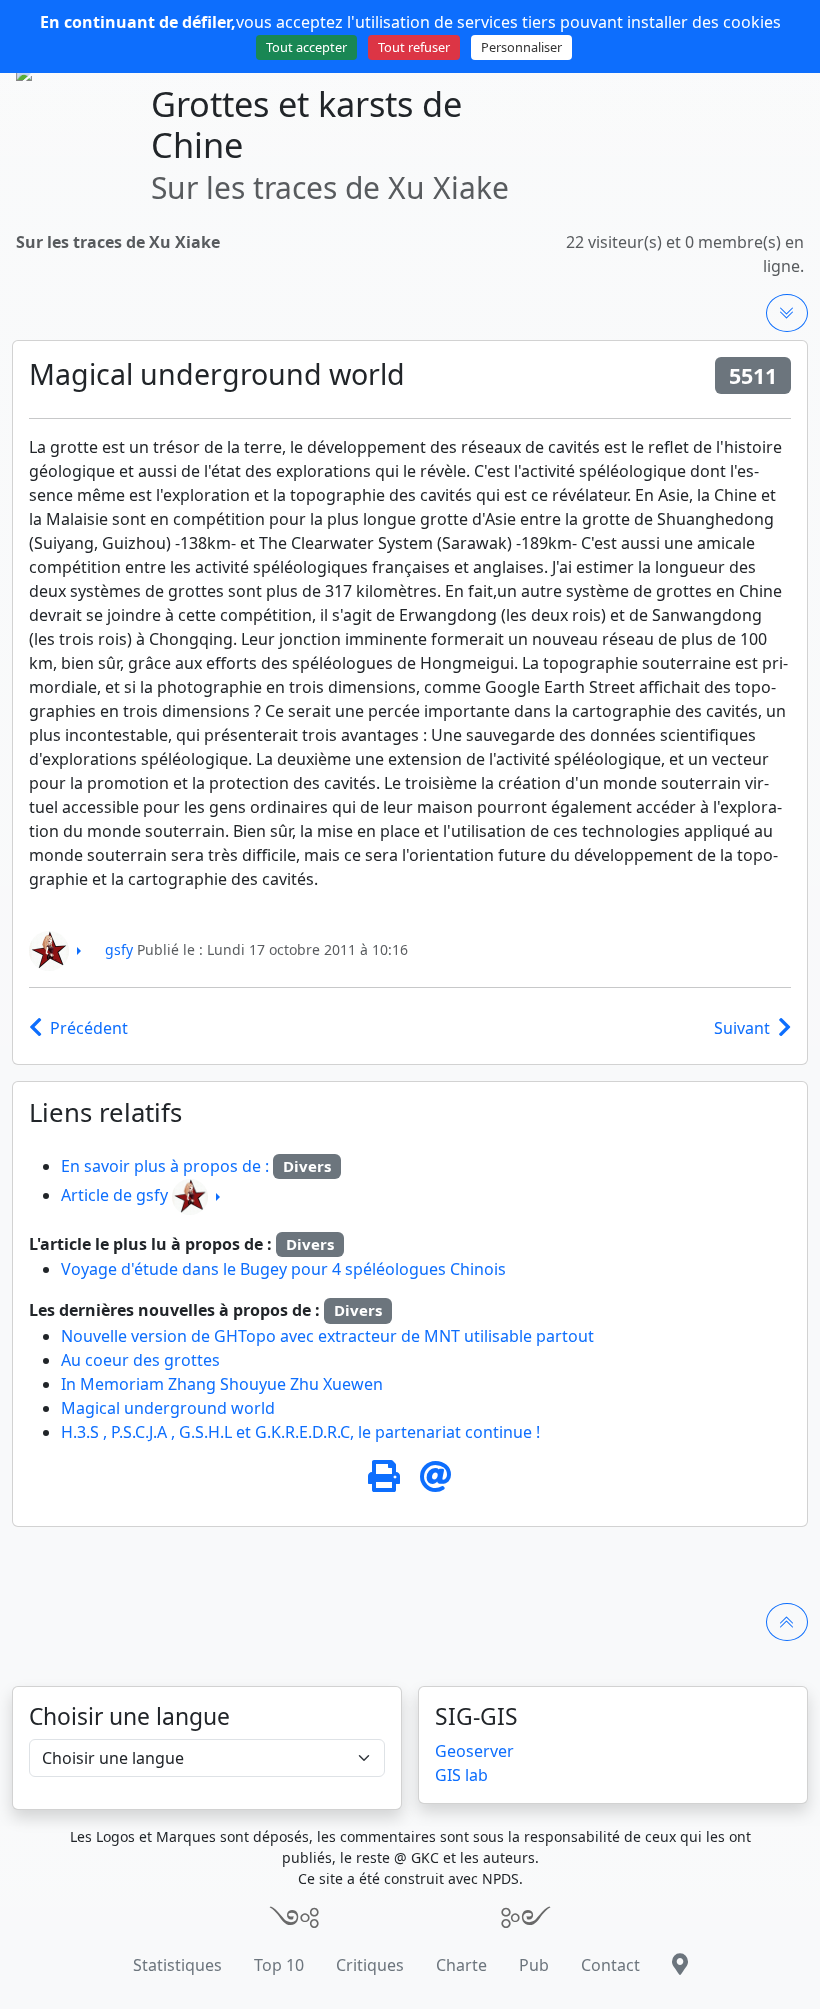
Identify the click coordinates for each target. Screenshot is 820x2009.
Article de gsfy (114, 1195)
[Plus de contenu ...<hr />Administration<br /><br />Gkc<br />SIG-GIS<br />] (787, 313)
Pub (534, 1965)
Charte (461, 1965)
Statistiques (177, 1965)
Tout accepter (306, 47)
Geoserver (474, 1751)
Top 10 (279, 1965)
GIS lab (461, 1775)
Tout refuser (414, 47)
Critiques (370, 1965)
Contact (610, 1965)
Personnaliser (521, 47)
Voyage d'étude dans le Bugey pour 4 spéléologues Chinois (283, 1269)
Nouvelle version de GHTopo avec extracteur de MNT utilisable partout (327, 1336)
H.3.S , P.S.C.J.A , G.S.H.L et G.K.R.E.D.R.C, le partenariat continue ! (300, 1432)
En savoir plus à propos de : (167, 1166)
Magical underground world (168, 1408)
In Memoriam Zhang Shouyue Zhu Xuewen (222, 1384)
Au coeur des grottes (140, 1360)
